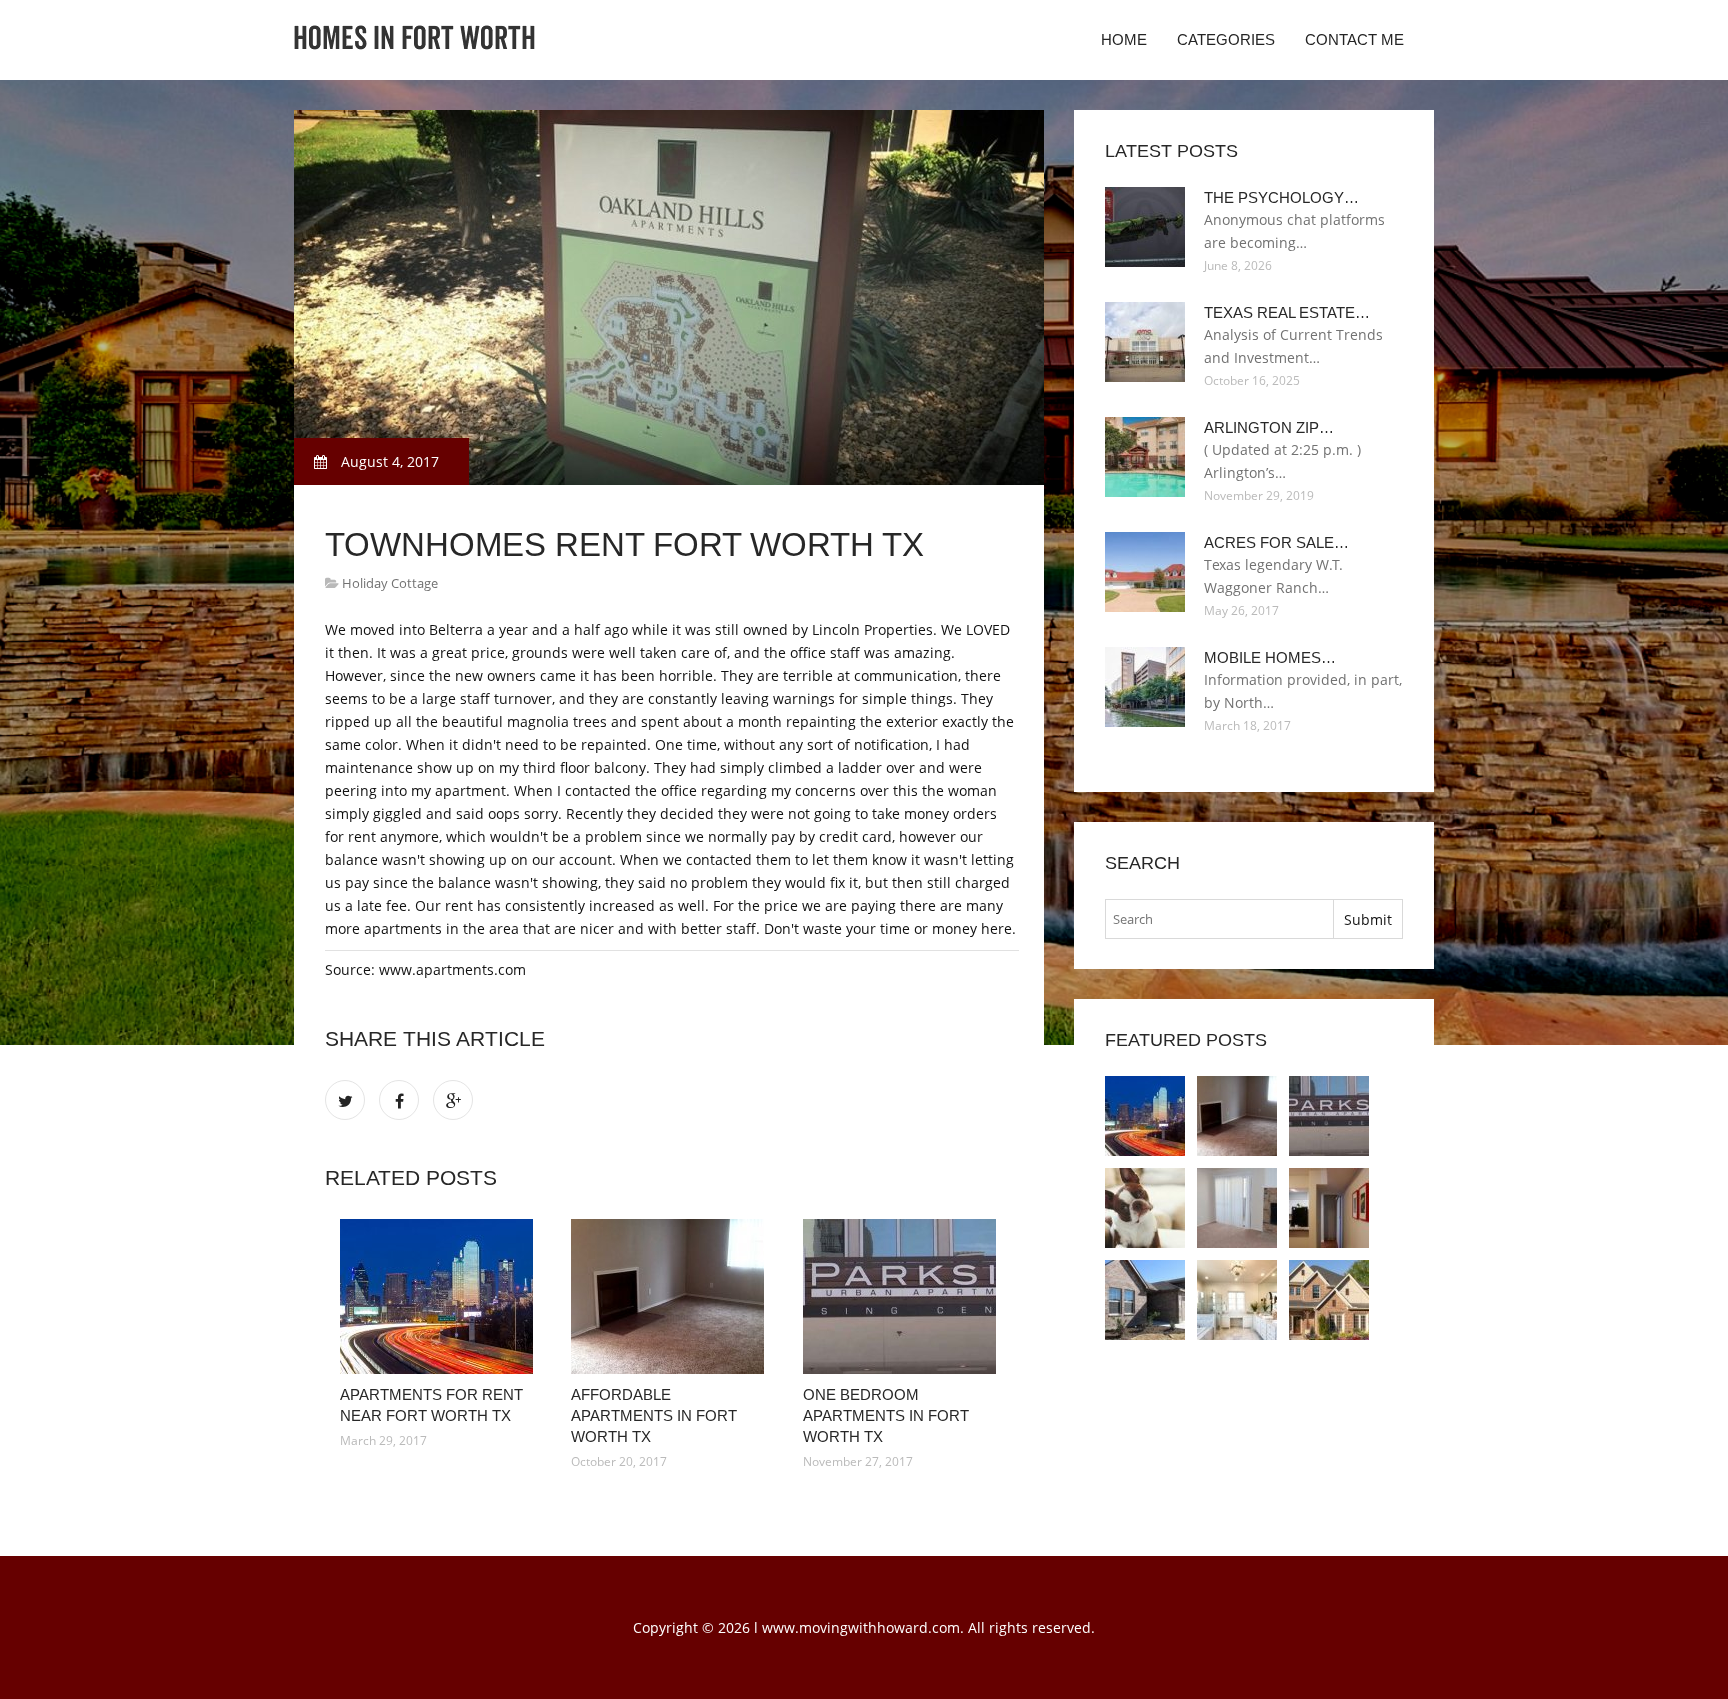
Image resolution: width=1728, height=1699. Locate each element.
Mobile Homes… (1270, 657)
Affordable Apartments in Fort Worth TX (654, 1415)
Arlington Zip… (1269, 427)
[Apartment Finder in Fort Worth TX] (1329, 1208)
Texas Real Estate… (1287, 312)
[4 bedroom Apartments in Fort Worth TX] (1237, 1208)
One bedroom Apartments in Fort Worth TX (886, 1415)
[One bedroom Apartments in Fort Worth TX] (903, 1296)
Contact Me (1354, 39)
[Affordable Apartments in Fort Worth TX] (671, 1296)
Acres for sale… (1276, 542)
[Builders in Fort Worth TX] (1329, 1300)
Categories (1226, 39)
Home (1124, 39)
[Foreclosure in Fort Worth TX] (1237, 1300)
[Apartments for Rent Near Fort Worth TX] (440, 1296)
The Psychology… (1281, 197)
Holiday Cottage (390, 583)
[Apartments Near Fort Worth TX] (1145, 1208)
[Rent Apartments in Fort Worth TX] (1145, 1300)
